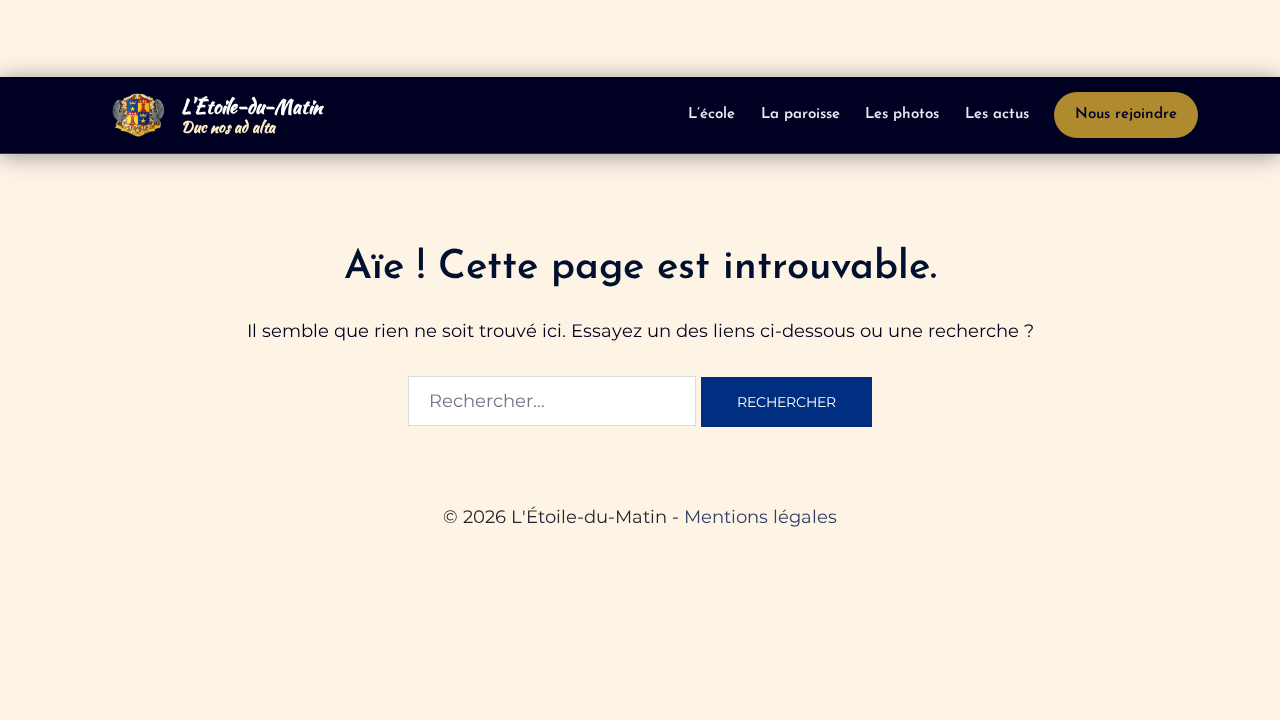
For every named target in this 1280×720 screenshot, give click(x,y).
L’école (711, 114)
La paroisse (800, 114)
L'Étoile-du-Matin (251, 106)
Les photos (902, 114)
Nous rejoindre (1126, 114)
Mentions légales (760, 517)
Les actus (997, 114)
